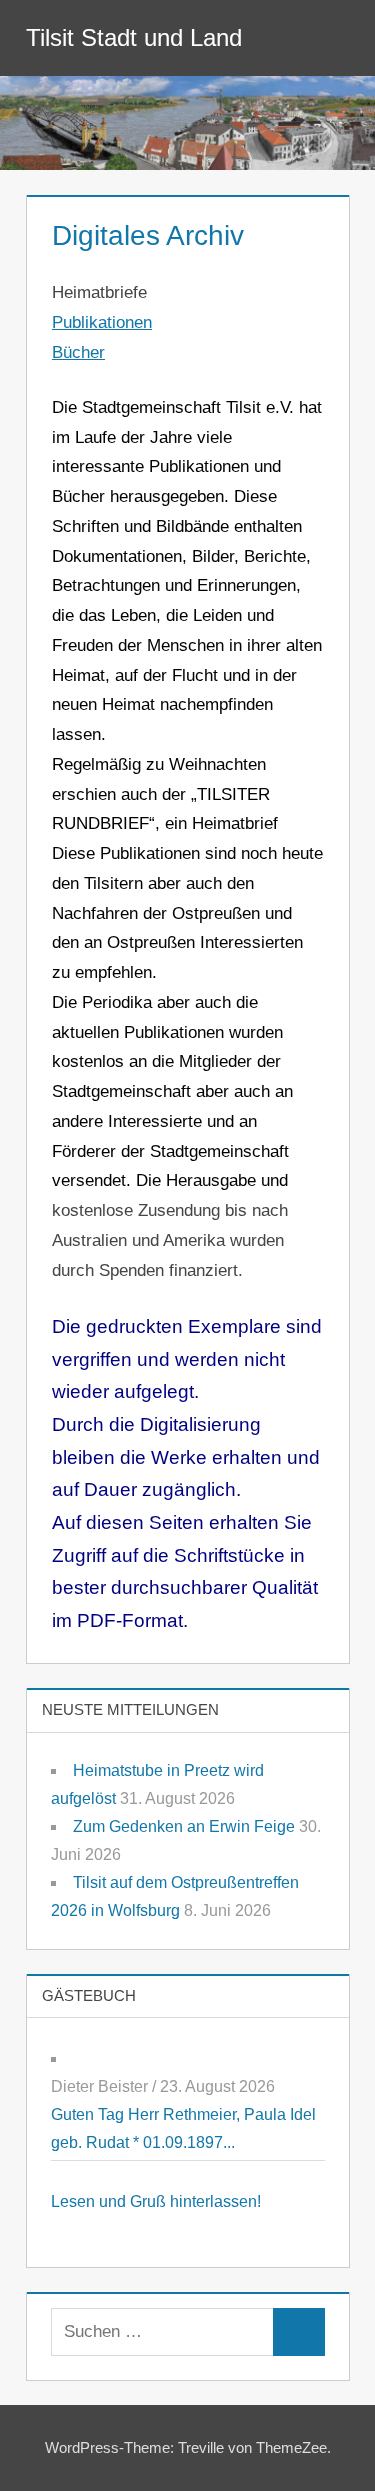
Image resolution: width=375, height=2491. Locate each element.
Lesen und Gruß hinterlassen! (156, 2201)
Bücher (78, 352)
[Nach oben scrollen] (327, 2443)
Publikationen (102, 322)
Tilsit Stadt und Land (134, 37)
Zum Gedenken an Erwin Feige (184, 1826)
